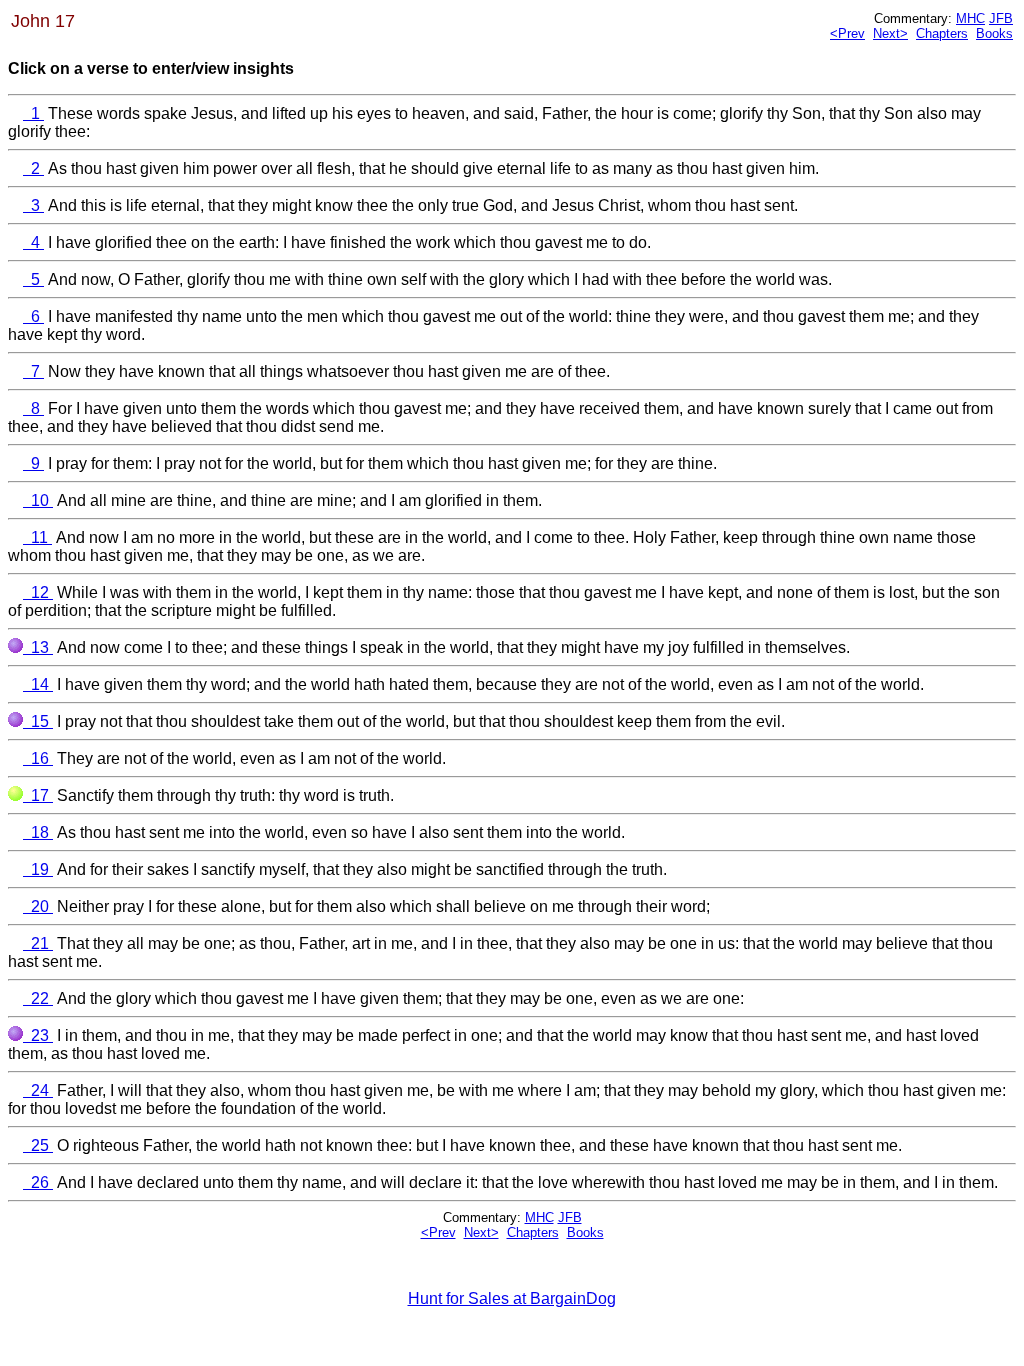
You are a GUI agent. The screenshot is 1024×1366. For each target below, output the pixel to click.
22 (38, 998)
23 (38, 1035)
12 (38, 592)
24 (38, 1090)
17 (38, 795)
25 (38, 1145)
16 (38, 758)
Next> (890, 33)
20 (38, 906)
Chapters (942, 33)
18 (38, 832)
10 (38, 500)
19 (38, 869)
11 (37, 537)
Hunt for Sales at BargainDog (512, 1298)
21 (38, 943)
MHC (970, 18)
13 (38, 647)
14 (38, 684)
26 (38, 1182)
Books (994, 33)
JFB (1001, 18)
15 (38, 721)
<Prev (847, 33)
